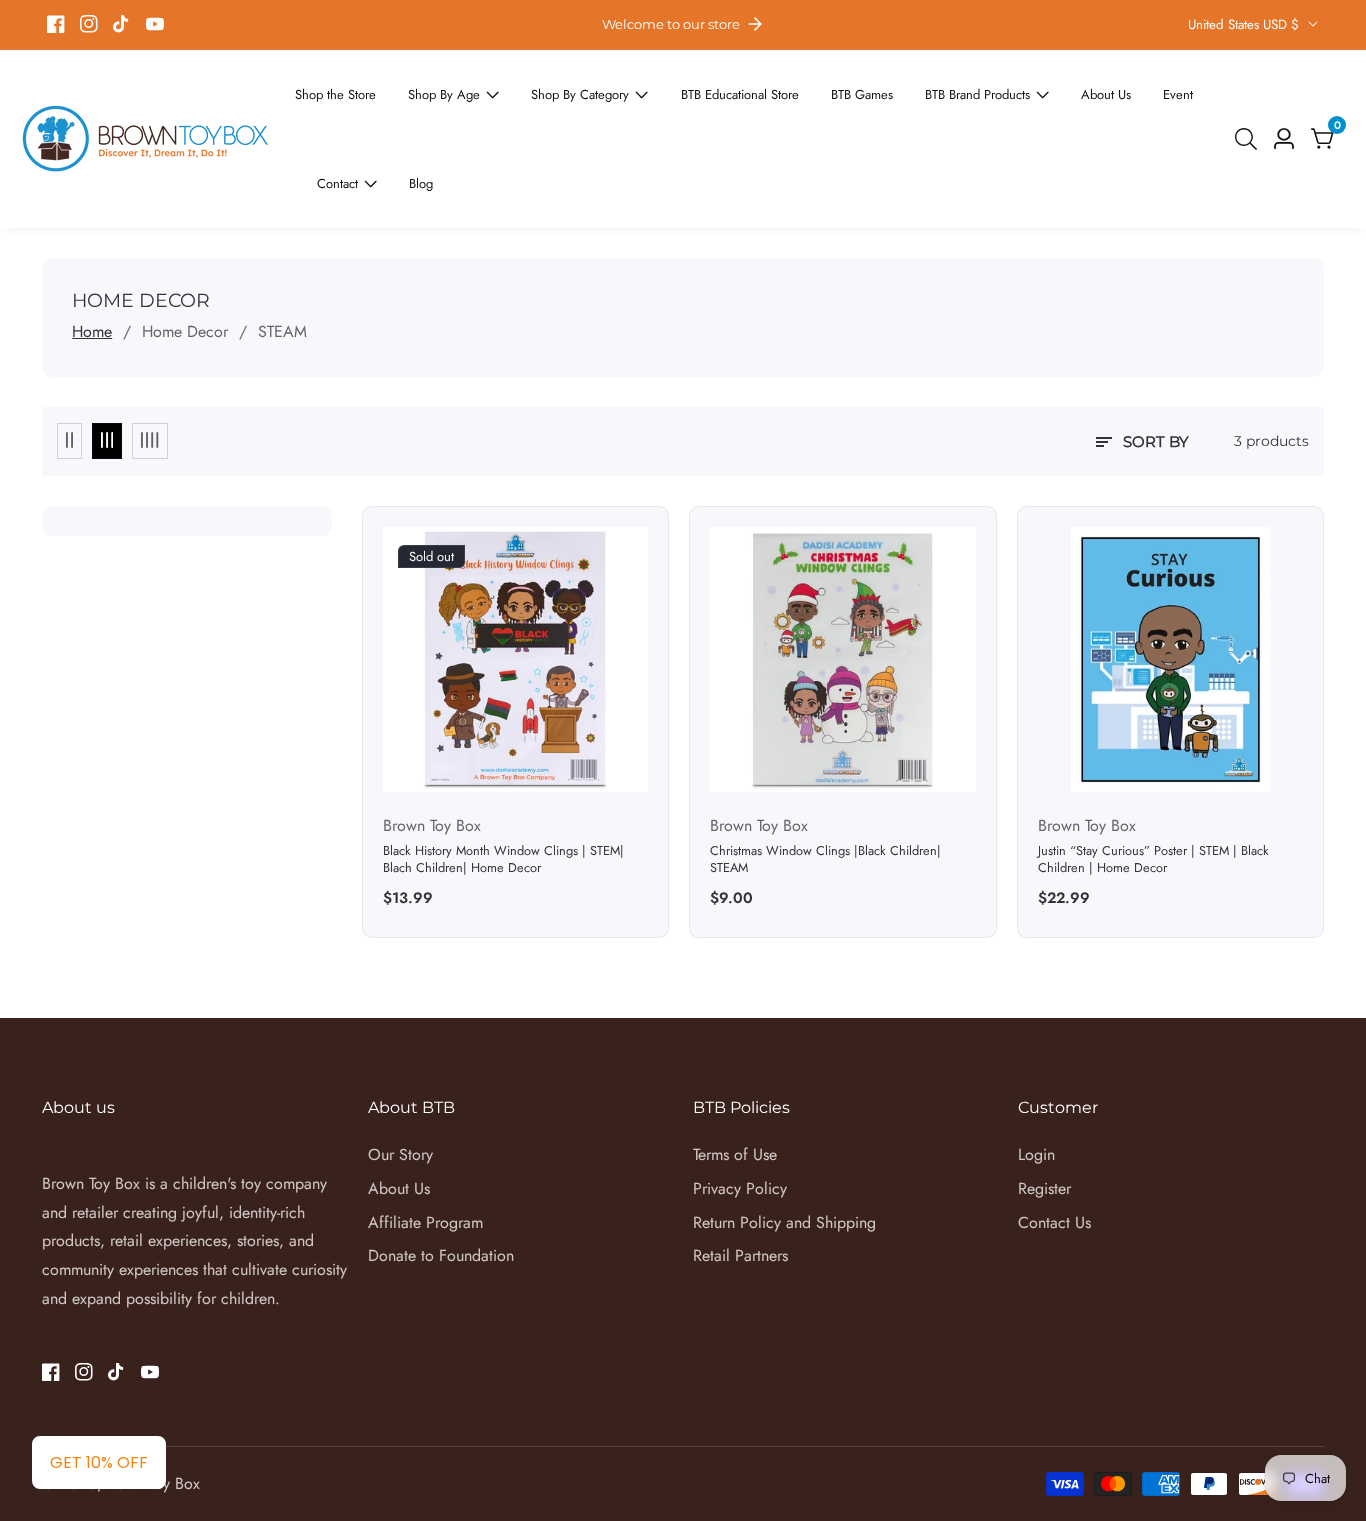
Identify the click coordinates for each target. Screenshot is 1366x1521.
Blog (327, 116)
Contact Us (1054, 1150)
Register (1044, 1116)
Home (92, 259)
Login (1036, 1082)
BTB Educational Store (693, 89)
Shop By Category (549, 89)
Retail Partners (740, 1183)
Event (1088, 89)
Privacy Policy (740, 1116)
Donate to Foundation (441, 1183)
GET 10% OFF (99, 1462)
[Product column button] (69, 369)
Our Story (400, 1082)
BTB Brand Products (906, 89)
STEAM (282, 259)
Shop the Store (330, 89)
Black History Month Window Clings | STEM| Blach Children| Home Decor (503, 787)
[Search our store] (1250, 103)
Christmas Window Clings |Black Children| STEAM (825, 787)
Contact (1152, 89)
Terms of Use (735, 1082)
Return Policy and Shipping (784, 1150)
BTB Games (802, 89)
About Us (1022, 89)
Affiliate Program (425, 1150)
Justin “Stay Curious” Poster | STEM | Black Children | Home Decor (1153, 787)
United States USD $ (1245, 24)
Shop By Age (427, 89)
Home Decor (185, 259)
